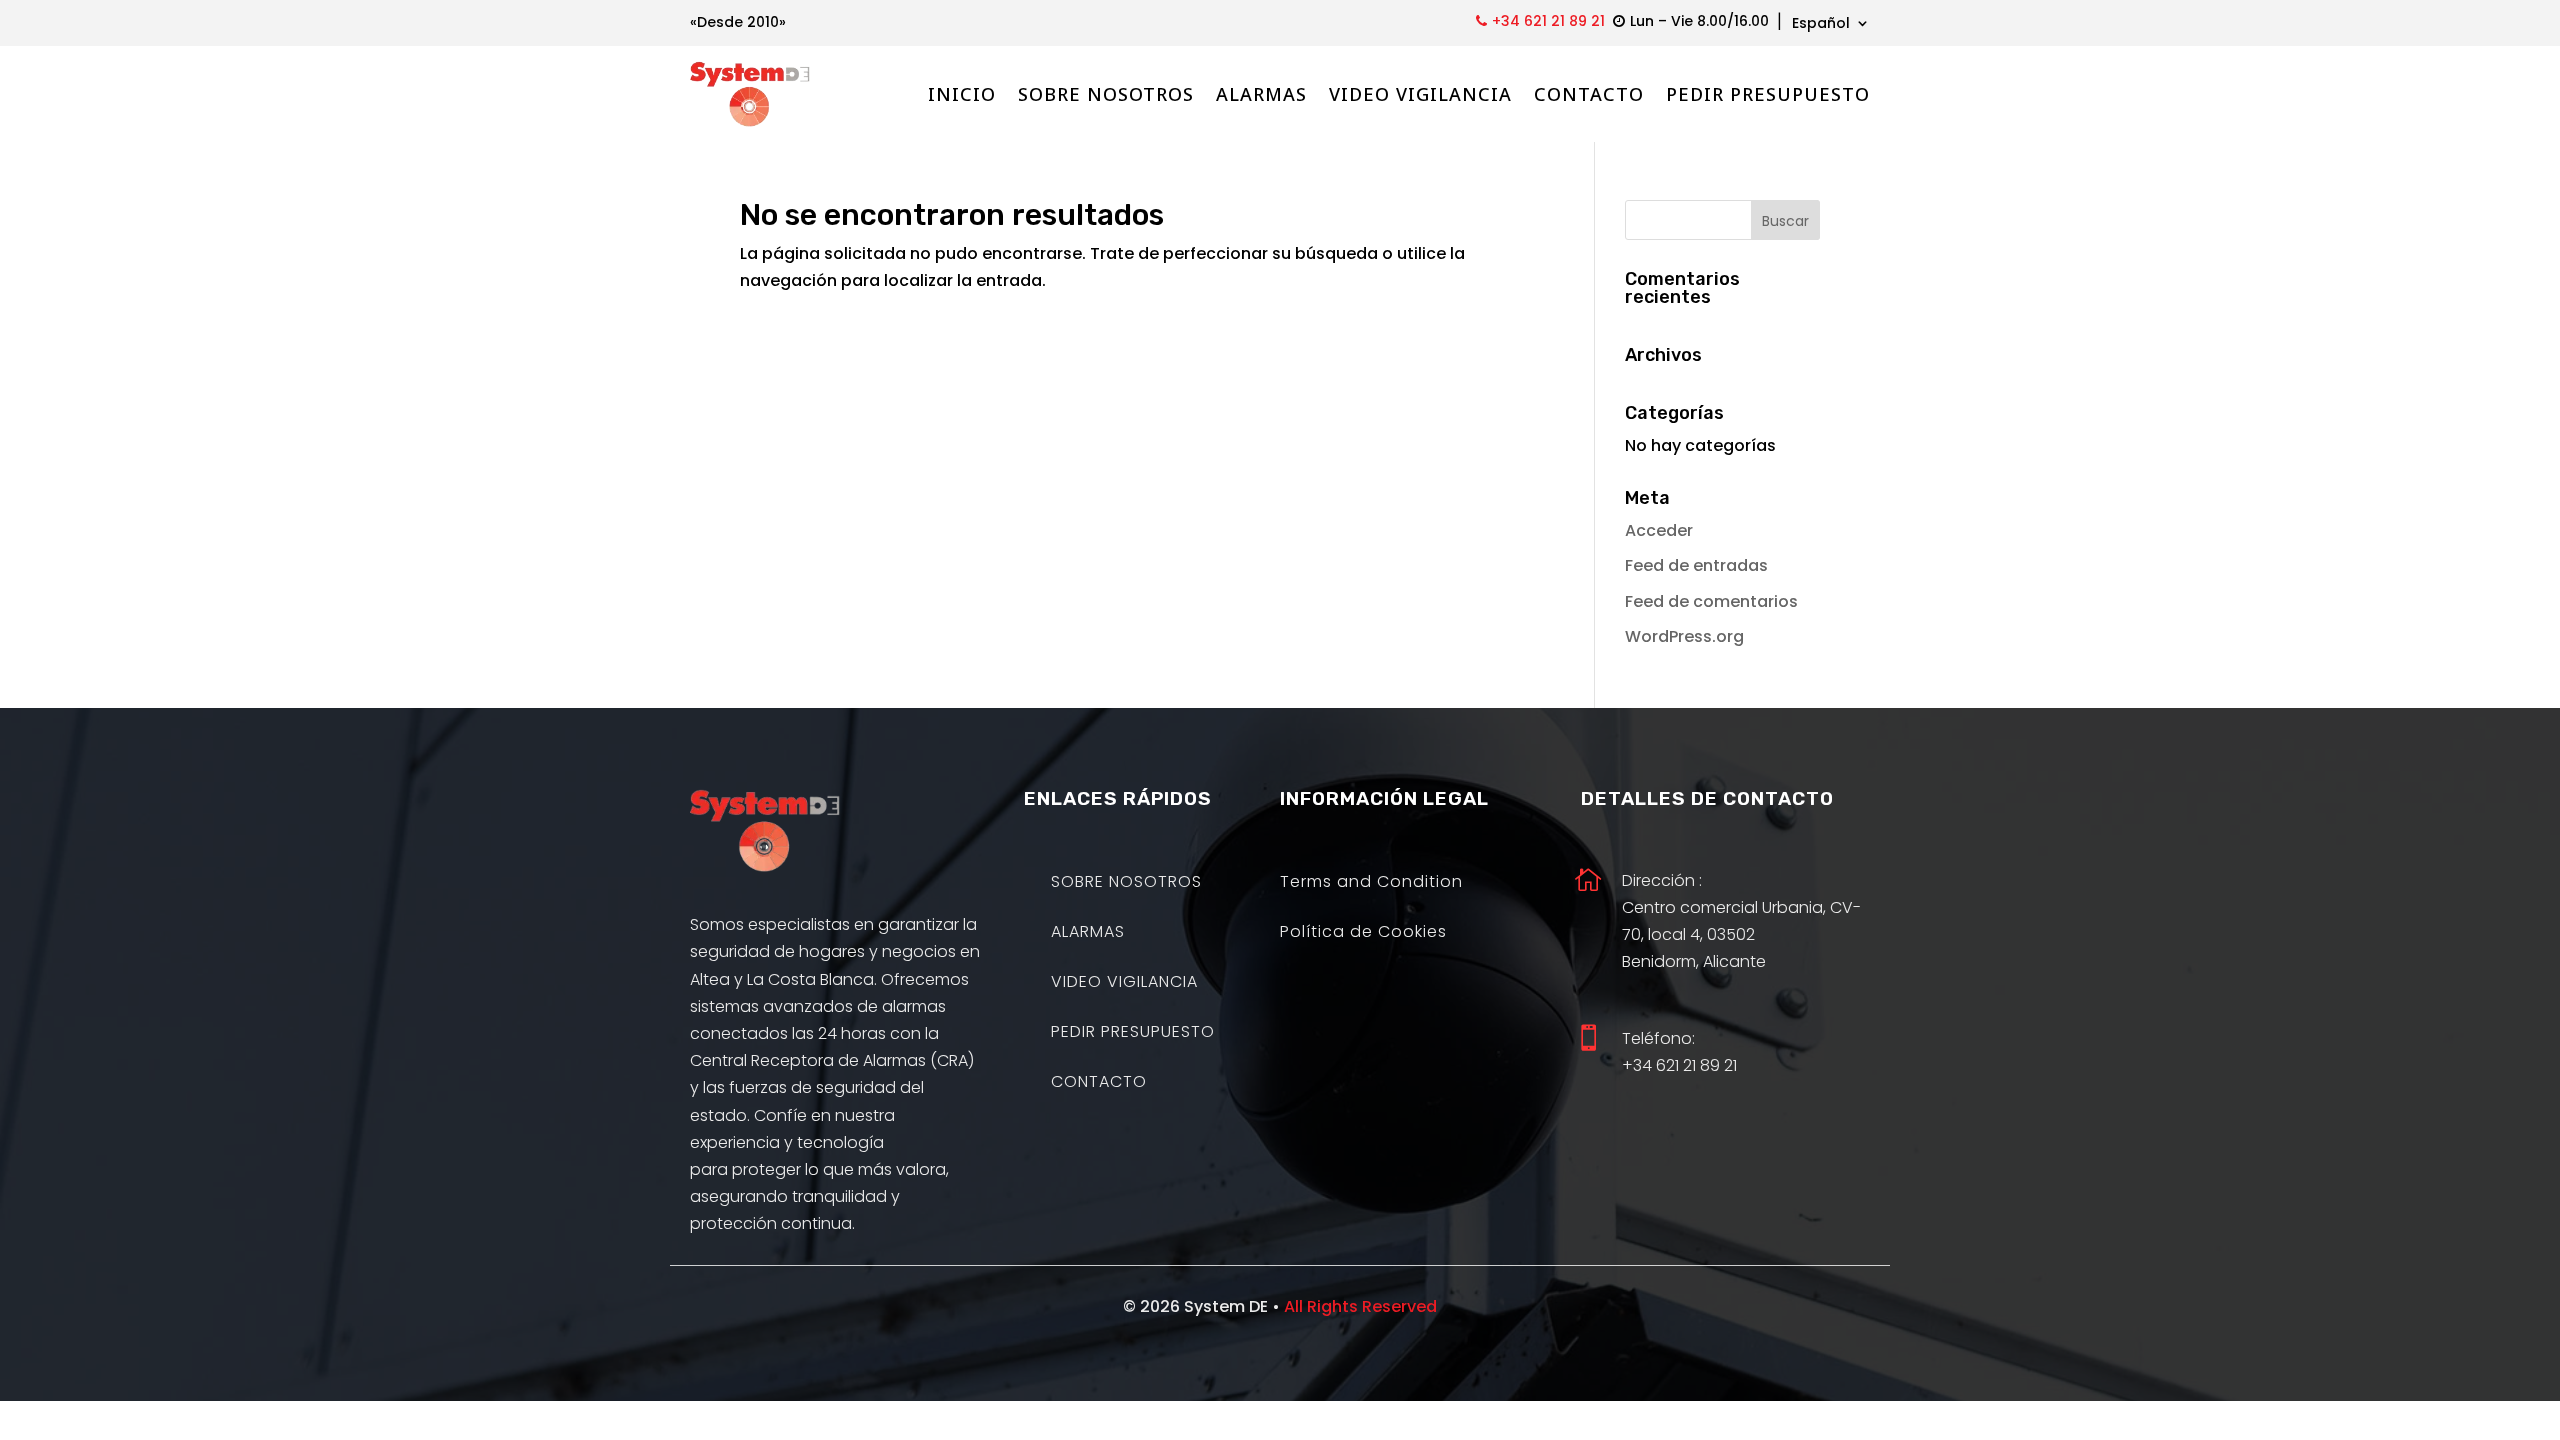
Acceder (1659, 530)
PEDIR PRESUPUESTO (1768, 94)
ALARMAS (1261, 94)
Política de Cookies (1363, 934)
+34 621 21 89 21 (1548, 21)
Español (1821, 24)
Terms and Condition (1371, 884)
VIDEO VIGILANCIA (1420, 94)
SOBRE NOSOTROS (1106, 94)
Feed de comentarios (1711, 601)
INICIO (962, 94)
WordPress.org (1684, 636)
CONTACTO (1589, 94)
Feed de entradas (1696, 565)
